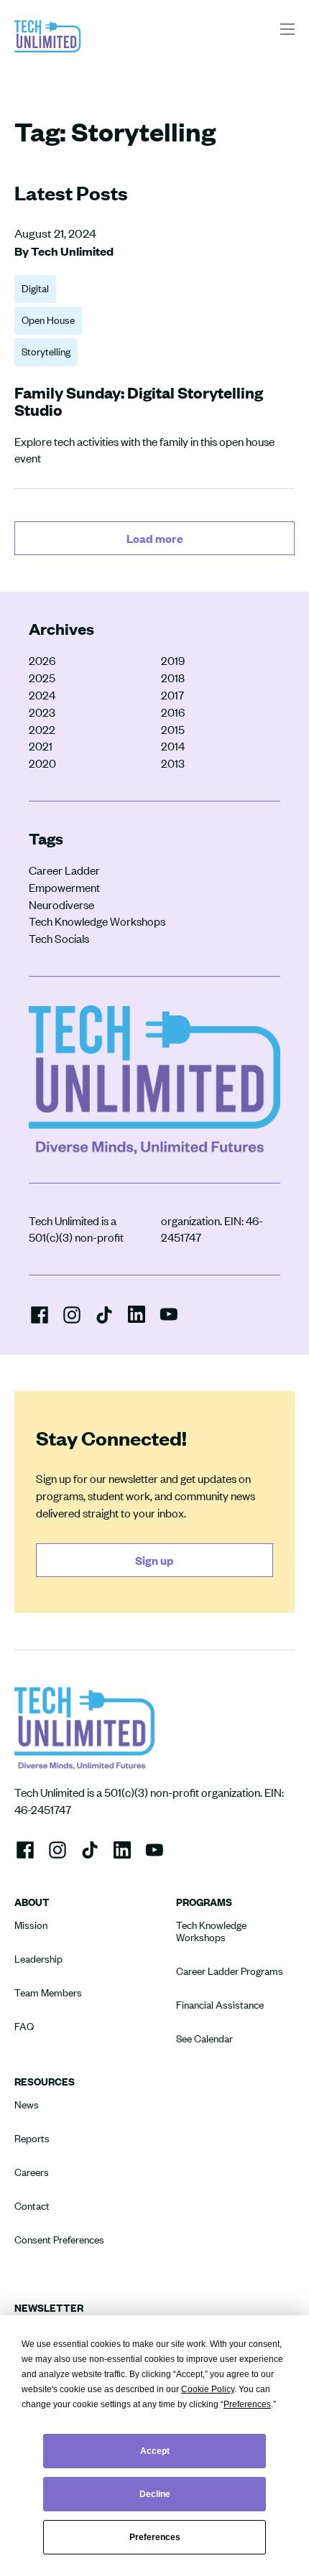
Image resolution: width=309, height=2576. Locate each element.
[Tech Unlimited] (48, 51)
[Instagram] (72, 1315)
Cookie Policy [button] (208, 2389)
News (27, 2105)
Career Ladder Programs (230, 1971)
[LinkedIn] (137, 1313)
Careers (32, 2172)
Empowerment (64, 887)
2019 (173, 660)
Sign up (154, 1560)
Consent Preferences (59, 2240)
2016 (173, 712)
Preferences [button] (247, 2404)
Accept (155, 2451)
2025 (42, 678)
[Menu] (287, 29)
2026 (42, 660)
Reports (32, 2138)
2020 (42, 763)
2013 (173, 763)
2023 (42, 712)
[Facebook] (40, 1315)
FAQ (24, 2026)
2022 (42, 729)
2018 (173, 678)
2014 (173, 746)
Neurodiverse (61, 905)
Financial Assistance (220, 2005)
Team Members (48, 1993)
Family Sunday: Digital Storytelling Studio (139, 401)
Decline (155, 2494)
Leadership (38, 1959)
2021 (41, 746)
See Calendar (204, 2038)
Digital (35, 288)
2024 (42, 695)
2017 (172, 695)
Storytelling (46, 352)
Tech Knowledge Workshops (97, 921)
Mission (31, 1925)
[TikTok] (104, 1315)
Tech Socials (59, 938)
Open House (48, 320)
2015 (173, 729)
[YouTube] (169, 1313)
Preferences (155, 2537)
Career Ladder (64, 870)
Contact (32, 2206)
